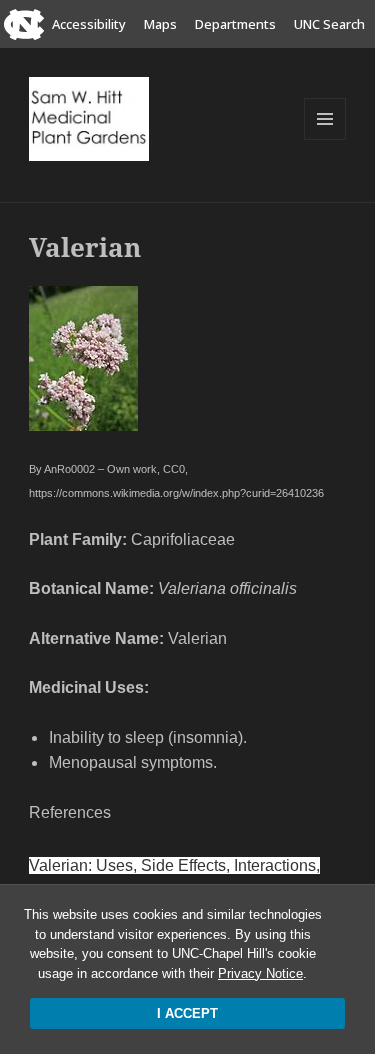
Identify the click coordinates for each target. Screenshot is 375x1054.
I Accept (187, 1013)
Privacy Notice (260, 973)
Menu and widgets (325, 139)
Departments (235, 24)
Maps (160, 24)
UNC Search (329, 24)
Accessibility (89, 24)
